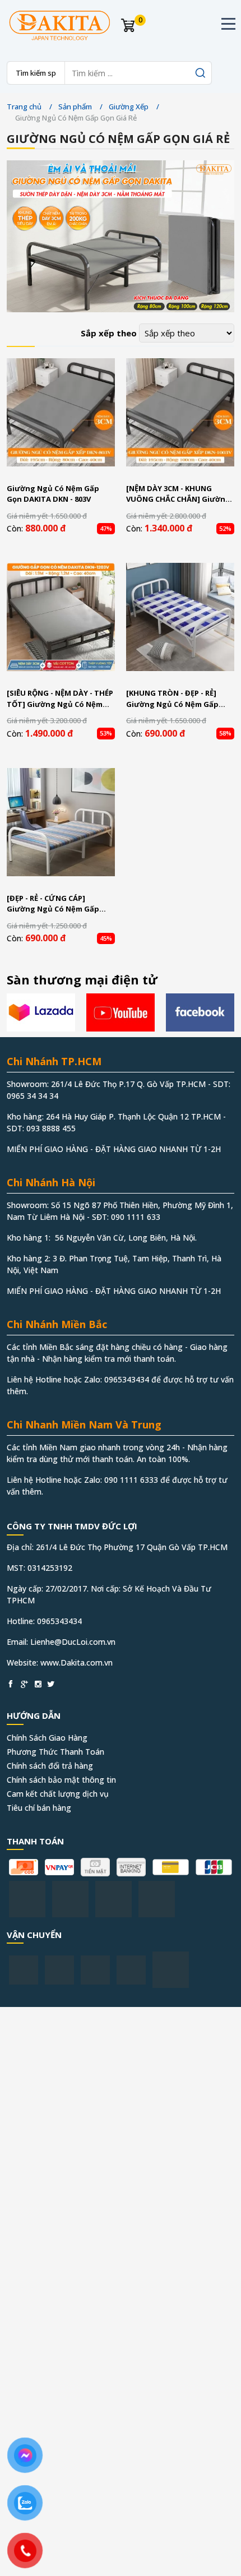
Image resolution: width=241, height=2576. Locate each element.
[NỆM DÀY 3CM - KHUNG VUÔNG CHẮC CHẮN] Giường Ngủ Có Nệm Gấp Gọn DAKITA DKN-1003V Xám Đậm (180, 494)
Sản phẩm (75, 107)
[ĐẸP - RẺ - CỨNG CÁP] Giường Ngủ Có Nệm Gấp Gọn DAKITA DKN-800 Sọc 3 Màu (55, 904)
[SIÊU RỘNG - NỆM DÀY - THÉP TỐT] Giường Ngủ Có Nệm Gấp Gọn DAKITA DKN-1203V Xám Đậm (60, 699)
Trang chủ (24, 107)
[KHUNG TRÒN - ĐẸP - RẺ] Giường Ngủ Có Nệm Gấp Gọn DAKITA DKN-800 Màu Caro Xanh (173, 699)
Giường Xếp (129, 107)
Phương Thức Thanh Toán (55, 1752)
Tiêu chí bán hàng (39, 1808)
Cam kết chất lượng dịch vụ (58, 1794)
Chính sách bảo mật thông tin (61, 1780)
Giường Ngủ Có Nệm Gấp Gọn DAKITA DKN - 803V (53, 494)
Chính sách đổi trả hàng (50, 1766)
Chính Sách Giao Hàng (47, 1738)
